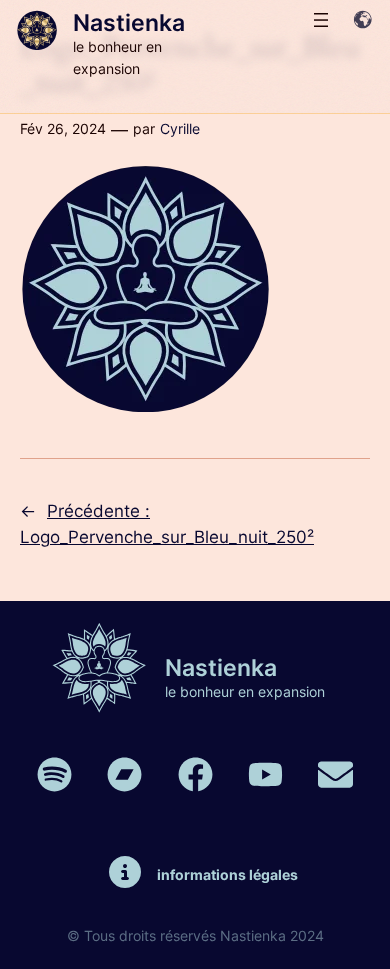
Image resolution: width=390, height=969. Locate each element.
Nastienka (129, 22)
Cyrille (180, 128)
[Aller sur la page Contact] (335, 774)
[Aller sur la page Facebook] (195, 774)
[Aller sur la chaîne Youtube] (265, 774)
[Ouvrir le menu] (321, 20)
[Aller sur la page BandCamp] (124, 774)
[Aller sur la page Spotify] (54, 774)
